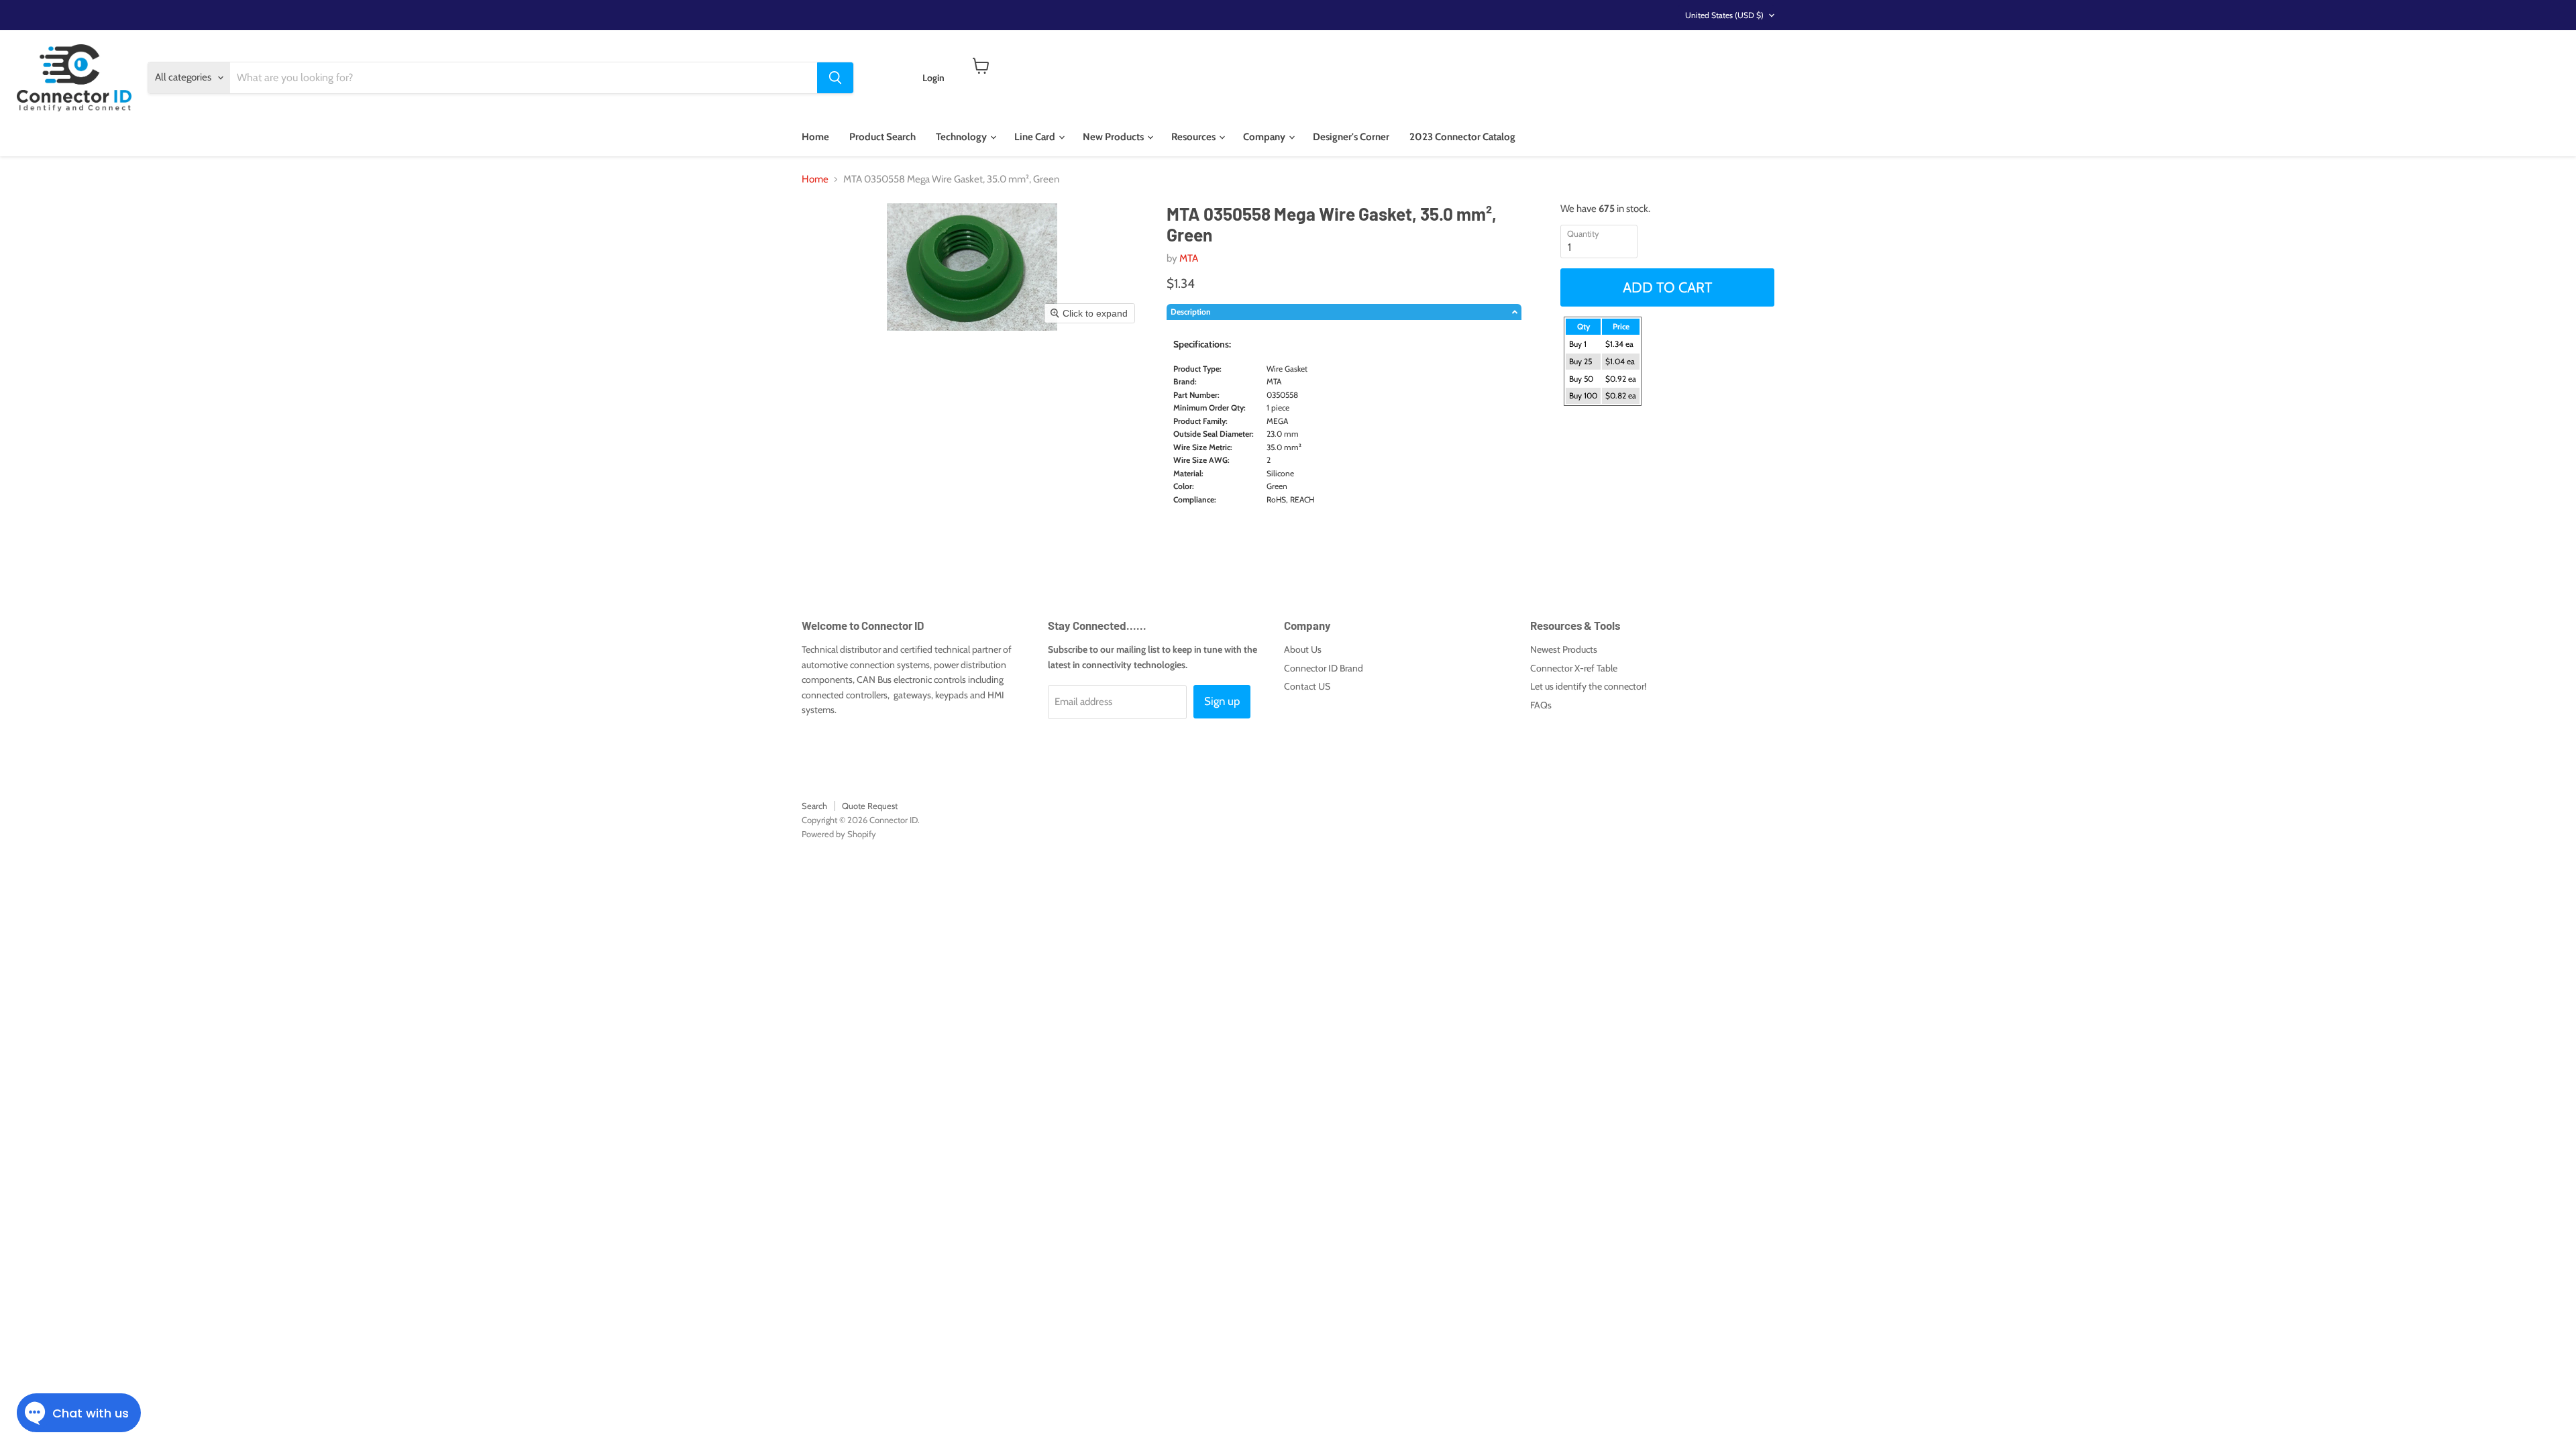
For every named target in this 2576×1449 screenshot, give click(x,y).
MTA (1189, 258)
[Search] (835, 78)
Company (1265, 137)
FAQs (1541, 705)
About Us (1303, 649)
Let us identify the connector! (1588, 686)
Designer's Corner (1351, 137)
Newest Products (1564, 649)
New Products (1114, 137)
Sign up (1222, 701)
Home (815, 137)
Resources (1194, 137)
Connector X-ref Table (1574, 668)
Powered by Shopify (839, 834)
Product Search (882, 137)
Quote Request (870, 806)
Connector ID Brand (1324, 668)
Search (814, 806)
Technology (962, 137)
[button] (1344, 312)
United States (1724, 15)
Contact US (1307, 686)
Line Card (1036, 137)
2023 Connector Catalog (1462, 137)
